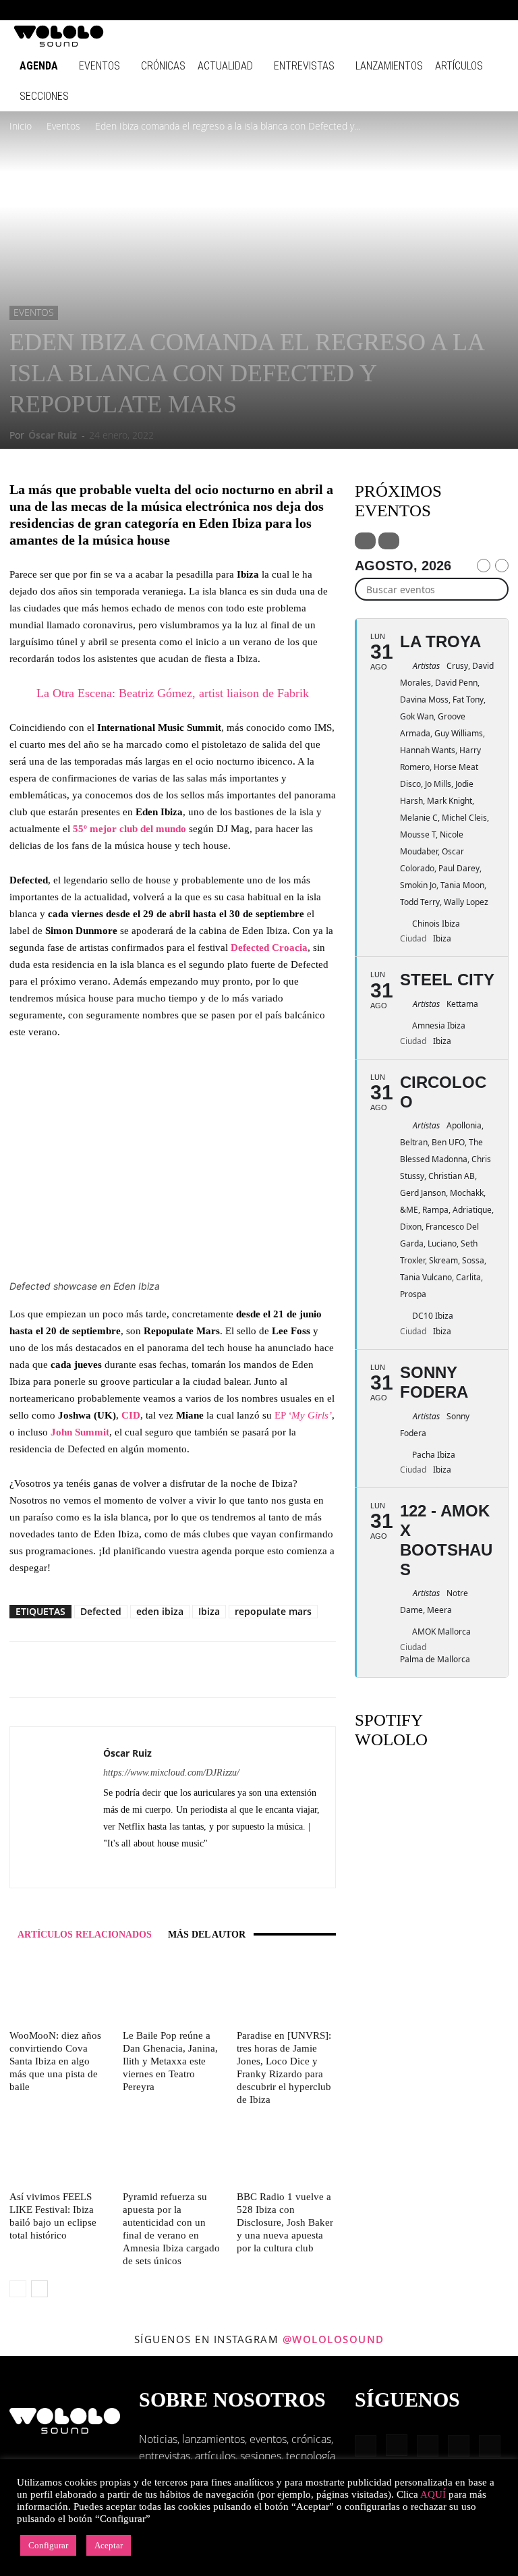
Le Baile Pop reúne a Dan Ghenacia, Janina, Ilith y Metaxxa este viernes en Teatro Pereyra (170, 2061)
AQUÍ (433, 2494)
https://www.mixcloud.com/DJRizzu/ (171, 1773)
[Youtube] (494, 10)
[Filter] (365, 541)
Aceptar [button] (109, 2545)
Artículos (459, 66)
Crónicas (163, 66)
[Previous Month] (484, 566)
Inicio (21, 126)
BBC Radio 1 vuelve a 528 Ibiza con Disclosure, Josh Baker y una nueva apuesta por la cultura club (285, 2222)
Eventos (99, 66)
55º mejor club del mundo (129, 829)
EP (303, 1415)
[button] (363, 10)
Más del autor (207, 1935)
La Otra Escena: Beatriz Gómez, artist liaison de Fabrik (173, 693)
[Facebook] (383, 10)
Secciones (44, 96)
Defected (101, 1611)
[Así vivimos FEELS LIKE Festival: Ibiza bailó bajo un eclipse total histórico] (59, 2152)
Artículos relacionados (85, 1935)
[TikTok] (472, 10)
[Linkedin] (428, 10)
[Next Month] (502, 566)
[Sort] (389, 541)
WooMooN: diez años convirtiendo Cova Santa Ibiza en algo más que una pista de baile (55, 2061)
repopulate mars (273, 1611)
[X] (139, 1868)
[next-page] (39, 2289)
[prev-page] (18, 2289)
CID (131, 1415)
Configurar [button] (48, 2545)
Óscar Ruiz (53, 435)
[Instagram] (405, 10)
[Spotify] (450, 10)
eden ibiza (160, 1611)
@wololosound (334, 2339)
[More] (246, 1670)
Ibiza (209, 1611)
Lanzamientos (389, 66)
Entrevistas (304, 66)
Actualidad (225, 66)
